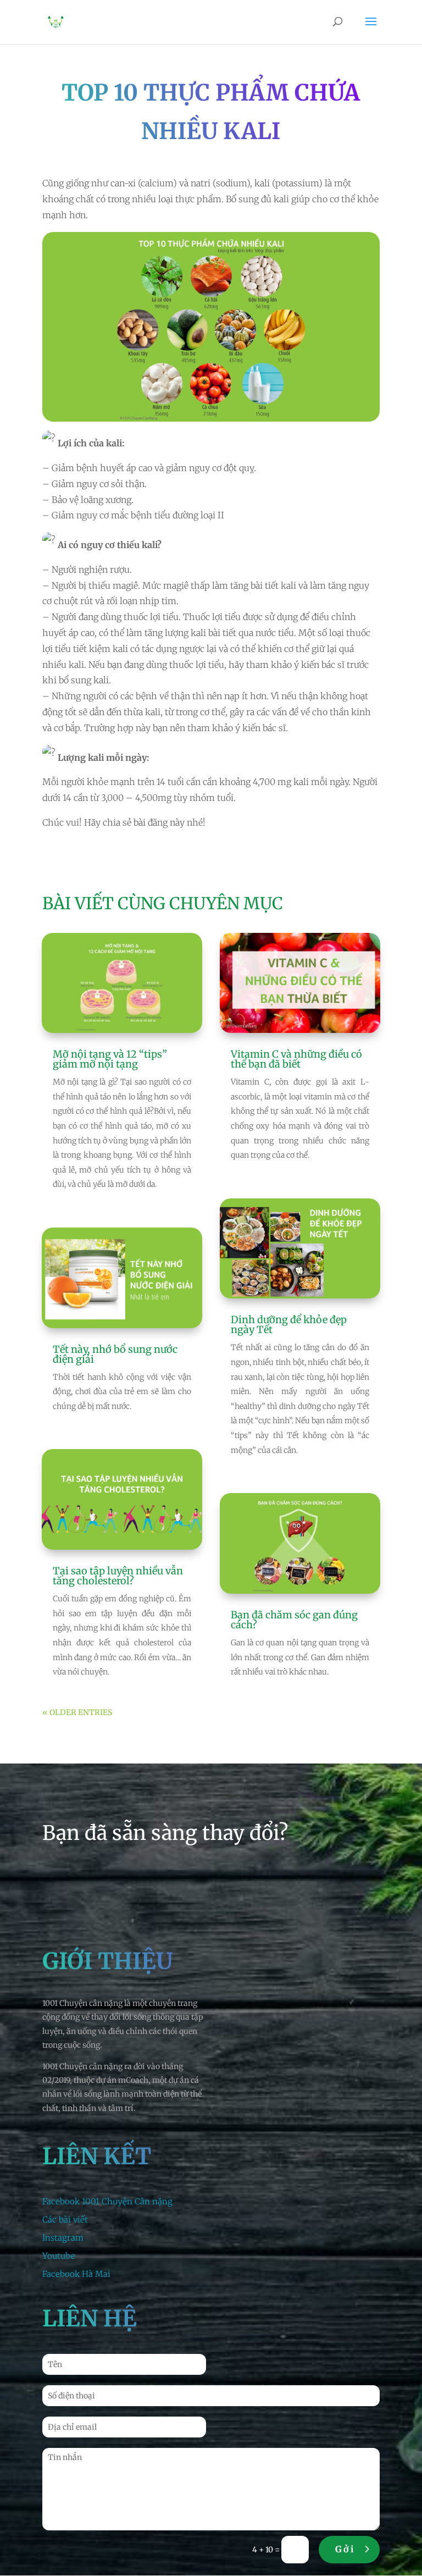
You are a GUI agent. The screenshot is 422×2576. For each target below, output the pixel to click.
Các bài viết (65, 2220)
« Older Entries (77, 1712)
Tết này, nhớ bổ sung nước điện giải (115, 1354)
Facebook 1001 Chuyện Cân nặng (107, 2201)
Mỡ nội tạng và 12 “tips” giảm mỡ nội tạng (110, 1059)
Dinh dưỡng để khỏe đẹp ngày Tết (289, 1325)
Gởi (345, 2549)
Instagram (63, 2238)
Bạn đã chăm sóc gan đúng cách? (294, 1620)
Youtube (59, 2256)
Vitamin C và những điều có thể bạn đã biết (296, 1059)
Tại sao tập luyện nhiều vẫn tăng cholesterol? (118, 1576)
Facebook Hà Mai (76, 2274)
